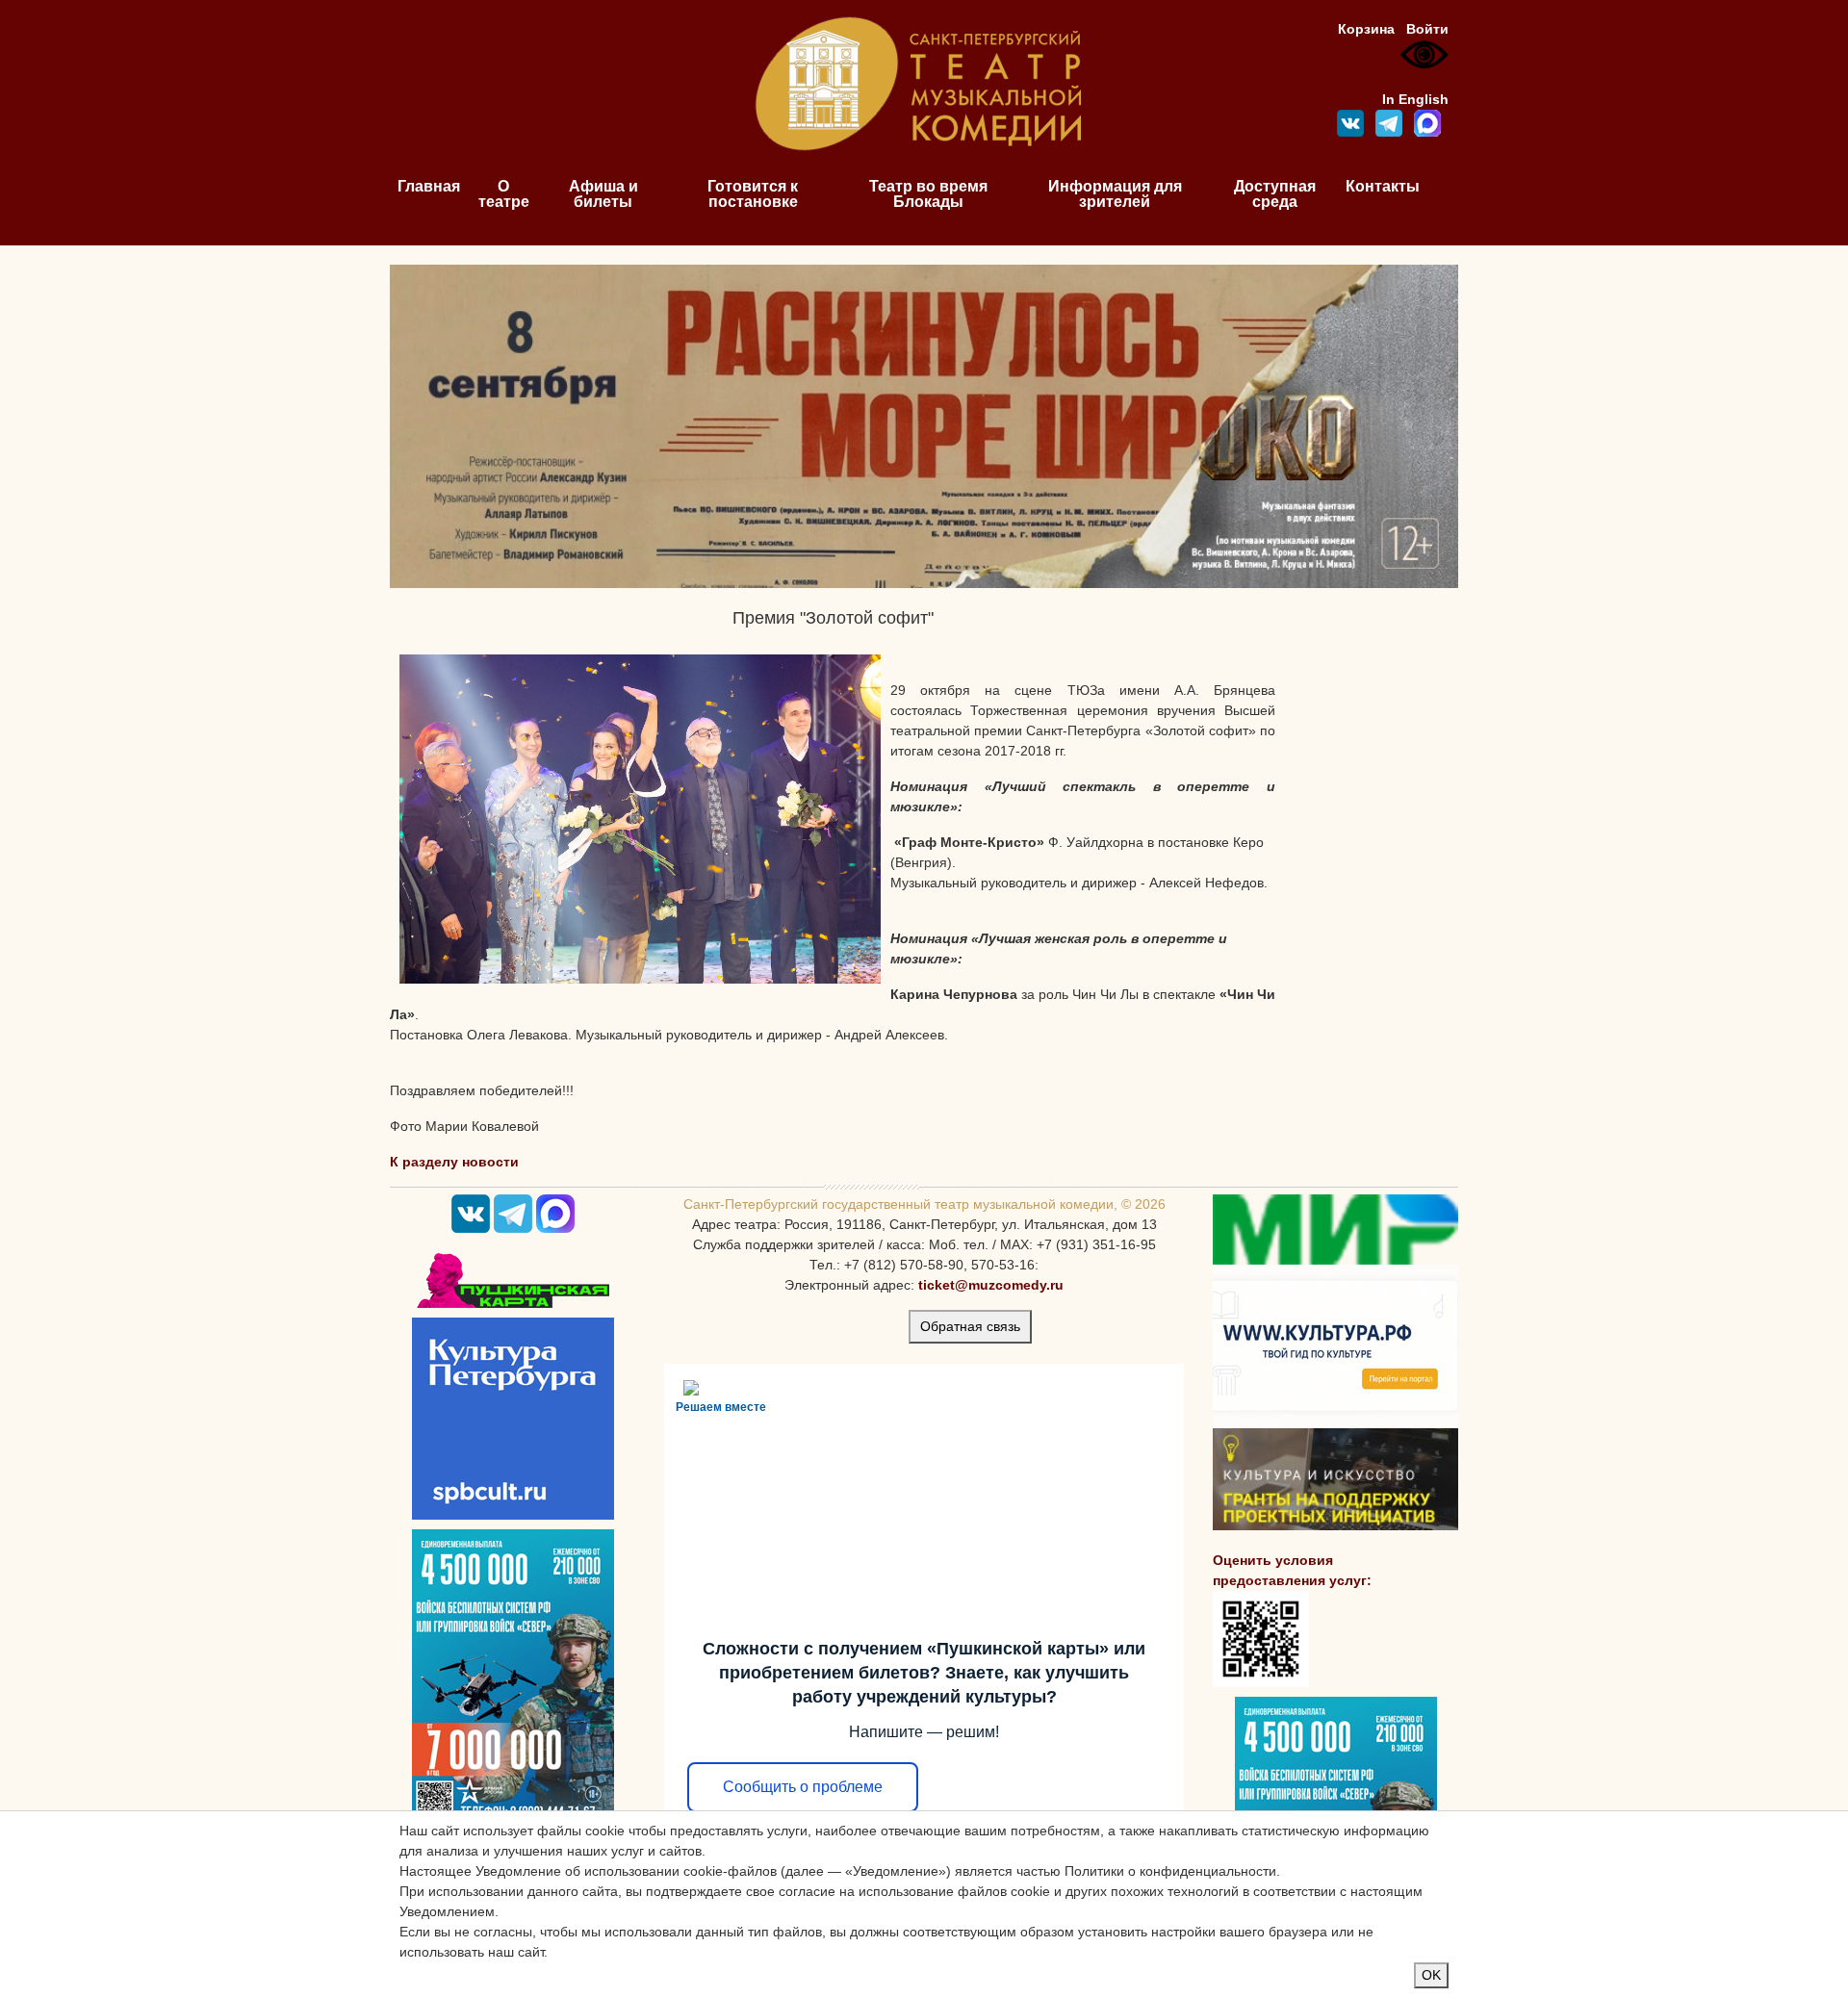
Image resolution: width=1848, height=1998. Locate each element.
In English (1415, 99)
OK (1431, 1975)
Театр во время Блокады (928, 194)
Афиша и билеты (603, 194)
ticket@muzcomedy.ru (991, 1285)
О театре (504, 194)
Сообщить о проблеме (803, 1787)
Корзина (1366, 29)
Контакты (1383, 186)
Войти (1427, 29)
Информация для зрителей (1115, 194)
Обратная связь (970, 1326)
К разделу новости (454, 1162)
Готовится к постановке (753, 194)
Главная (429, 186)
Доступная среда (1275, 194)
